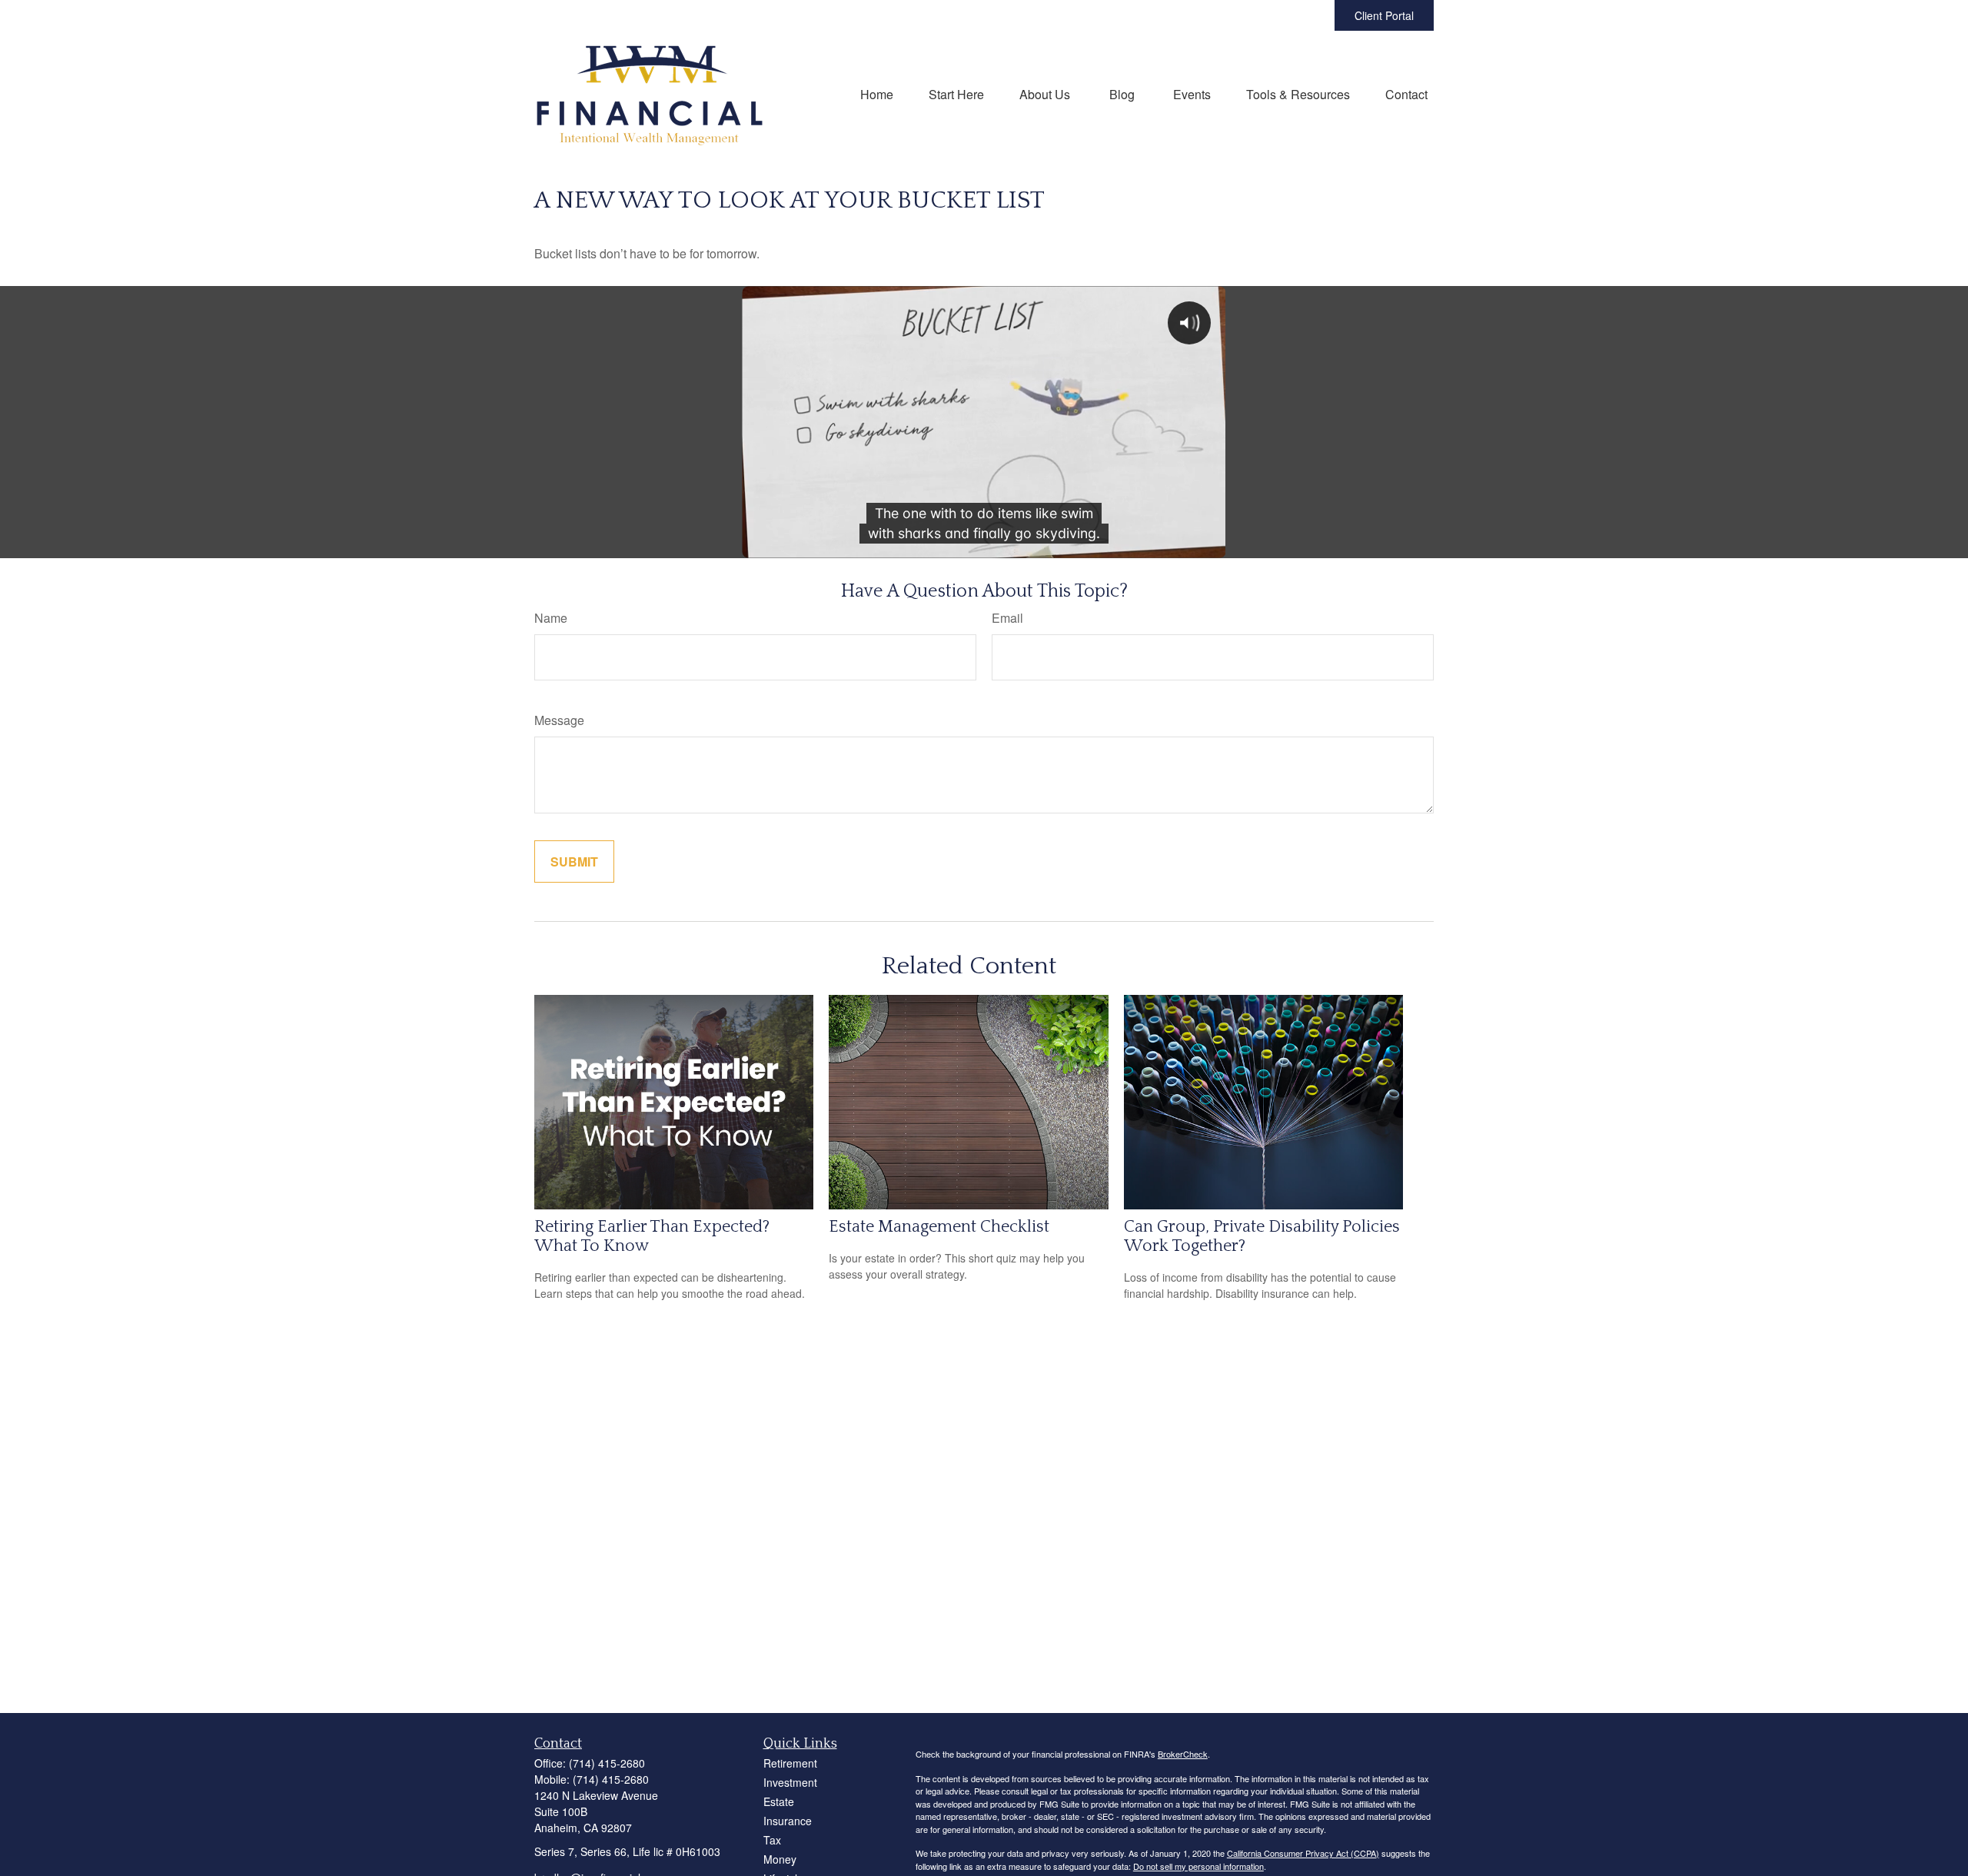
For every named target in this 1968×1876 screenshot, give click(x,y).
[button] (877, 93)
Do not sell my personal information (1198, 1866)
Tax (772, 1840)
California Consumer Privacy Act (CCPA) (1303, 1853)
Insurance (788, 1821)
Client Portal (1384, 15)
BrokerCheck (1183, 1754)
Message (559, 720)
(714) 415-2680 (607, 1763)
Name (551, 618)
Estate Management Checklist (939, 1227)
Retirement (790, 1763)
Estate (779, 1801)
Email (1007, 618)
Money (780, 1859)
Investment (790, 1782)
